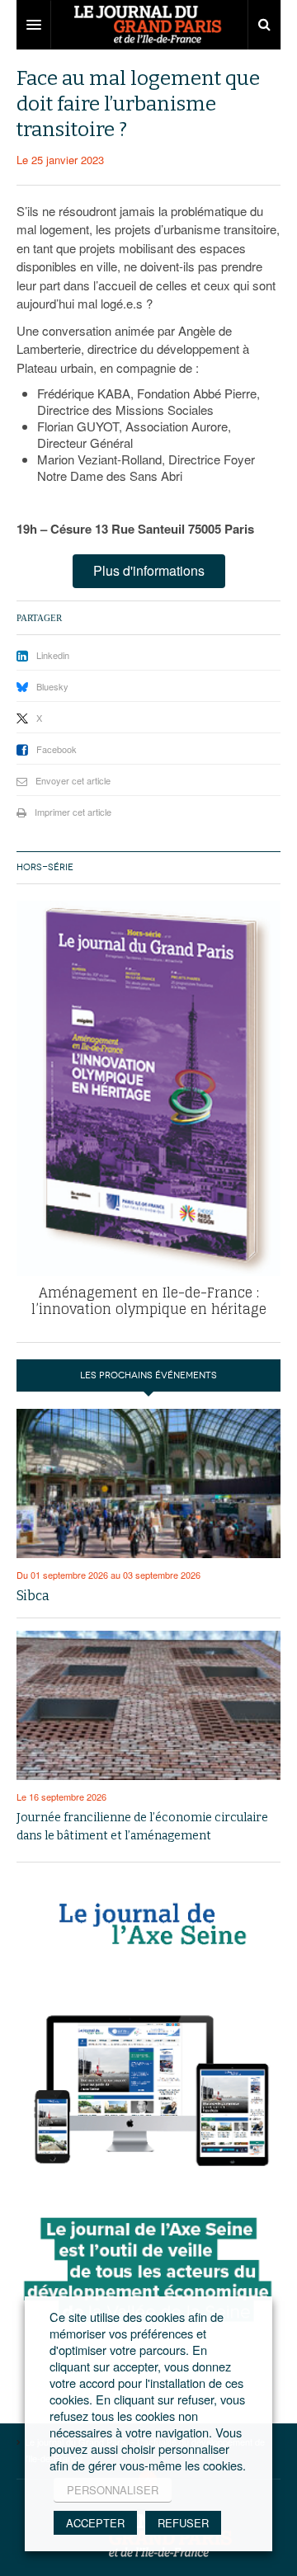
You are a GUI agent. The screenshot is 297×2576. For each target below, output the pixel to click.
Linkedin (53, 655)
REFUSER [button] (183, 2523)
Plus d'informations (149, 570)
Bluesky (52, 686)
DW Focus (148, 25)
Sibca (33, 1596)
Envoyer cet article (73, 780)
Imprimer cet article (73, 812)
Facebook (57, 749)
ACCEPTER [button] (95, 2523)
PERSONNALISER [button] (113, 2490)
